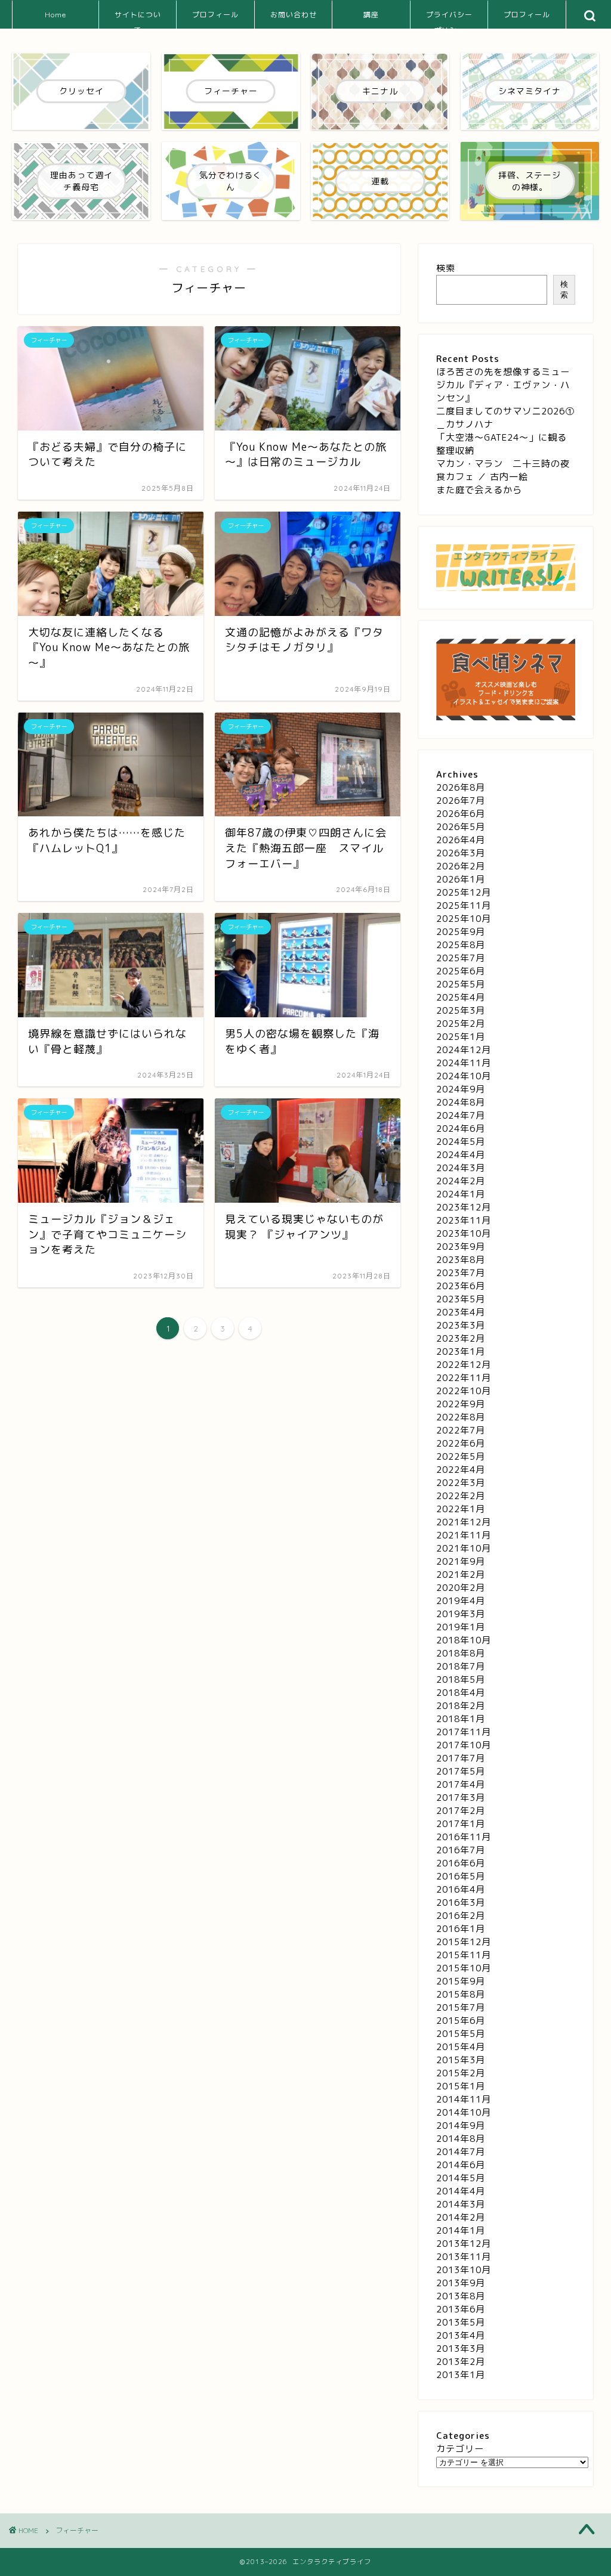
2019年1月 (461, 1627)
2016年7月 (461, 1850)
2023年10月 (464, 1233)
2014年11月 (464, 2099)
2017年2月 (461, 1811)
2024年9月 (461, 1089)
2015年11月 (464, 1955)
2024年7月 (461, 1115)
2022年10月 (464, 1391)
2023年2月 (461, 1338)
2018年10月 (464, 1640)
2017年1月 (461, 1824)
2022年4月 (461, 1470)
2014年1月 (461, 2230)
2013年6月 (461, 2309)
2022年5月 (461, 1456)
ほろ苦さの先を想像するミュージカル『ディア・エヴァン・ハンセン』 (503, 385)
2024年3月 (461, 1168)
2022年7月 (461, 1430)
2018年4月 (461, 1693)
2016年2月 (461, 1916)
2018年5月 (461, 1679)
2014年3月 (461, 2204)
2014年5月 (461, 2178)
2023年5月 (461, 1299)
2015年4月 (461, 2047)
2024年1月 (461, 1194)
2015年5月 (461, 2034)
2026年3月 (461, 853)
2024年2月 (461, 1181)
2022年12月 (464, 1365)
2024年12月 (464, 1050)
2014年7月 (461, 2152)
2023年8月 (461, 1260)
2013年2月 (461, 2362)
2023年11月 (464, 1220)
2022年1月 (461, 1509)
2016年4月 (461, 1889)
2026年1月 (461, 879)
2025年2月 (461, 1024)
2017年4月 (461, 1784)
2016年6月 (461, 1863)
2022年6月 (461, 1443)
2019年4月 (461, 1601)
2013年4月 (461, 2335)
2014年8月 (461, 2139)
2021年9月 (461, 1561)
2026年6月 (461, 814)
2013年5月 (461, 2322)
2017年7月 (461, 1758)
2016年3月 (461, 1902)
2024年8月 (461, 1102)
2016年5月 (461, 1876)
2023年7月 (461, 1273)
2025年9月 (461, 932)
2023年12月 (464, 1207)
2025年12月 (464, 892)
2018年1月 (461, 1719)
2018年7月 (461, 1666)
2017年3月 (461, 1798)
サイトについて (138, 19)
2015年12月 (464, 1942)
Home (55, 15)
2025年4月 (461, 997)
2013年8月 (461, 2296)
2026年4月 (461, 840)
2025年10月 (464, 919)
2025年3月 (461, 1010)
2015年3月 (461, 2060)
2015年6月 (461, 2021)
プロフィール (215, 15)
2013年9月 (461, 2283)
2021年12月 (464, 1522)
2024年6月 (461, 1128)
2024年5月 (461, 1142)
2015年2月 (461, 2073)
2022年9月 (461, 1404)
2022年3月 (461, 1483)
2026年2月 (461, 866)
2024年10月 (464, 1076)
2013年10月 (464, 2270)
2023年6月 (461, 1286)
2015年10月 (464, 1968)
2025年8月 (461, 945)
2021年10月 (464, 1548)
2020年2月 (461, 1588)
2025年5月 (461, 984)
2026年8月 (461, 787)
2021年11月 (464, 1535)
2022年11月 (464, 1378)
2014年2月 (461, 2217)
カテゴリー (460, 2449)
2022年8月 (461, 1417)
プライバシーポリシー (449, 19)
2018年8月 (461, 1653)
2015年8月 (461, 1994)
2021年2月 (461, 1575)
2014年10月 (464, 2112)
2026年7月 (461, 801)
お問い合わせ (294, 15)
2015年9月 (461, 1981)
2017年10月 (464, 1745)
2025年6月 (461, 971)
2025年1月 (461, 1037)
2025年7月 (461, 958)
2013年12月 (464, 2244)
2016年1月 (461, 1929)
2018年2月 (461, 1706)
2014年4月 (461, 2191)
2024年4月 (461, 1155)
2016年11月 (464, 1837)
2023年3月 (461, 1325)
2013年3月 (461, 2349)
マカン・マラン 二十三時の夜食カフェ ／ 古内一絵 (503, 470)
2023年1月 (461, 1352)
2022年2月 (461, 1496)
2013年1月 (461, 2375)
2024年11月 (464, 1063)
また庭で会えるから (479, 490)
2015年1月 (461, 2086)
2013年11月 (464, 2257)
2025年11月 (464, 905)
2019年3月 (461, 1614)
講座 (371, 15)
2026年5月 (461, 827)
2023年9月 (461, 1247)
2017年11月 (464, 1732)
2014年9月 (461, 2125)
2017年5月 (461, 1771)
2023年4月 (461, 1312)
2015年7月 (461, 2007)
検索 (446, 268)
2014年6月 (461, 2165)
